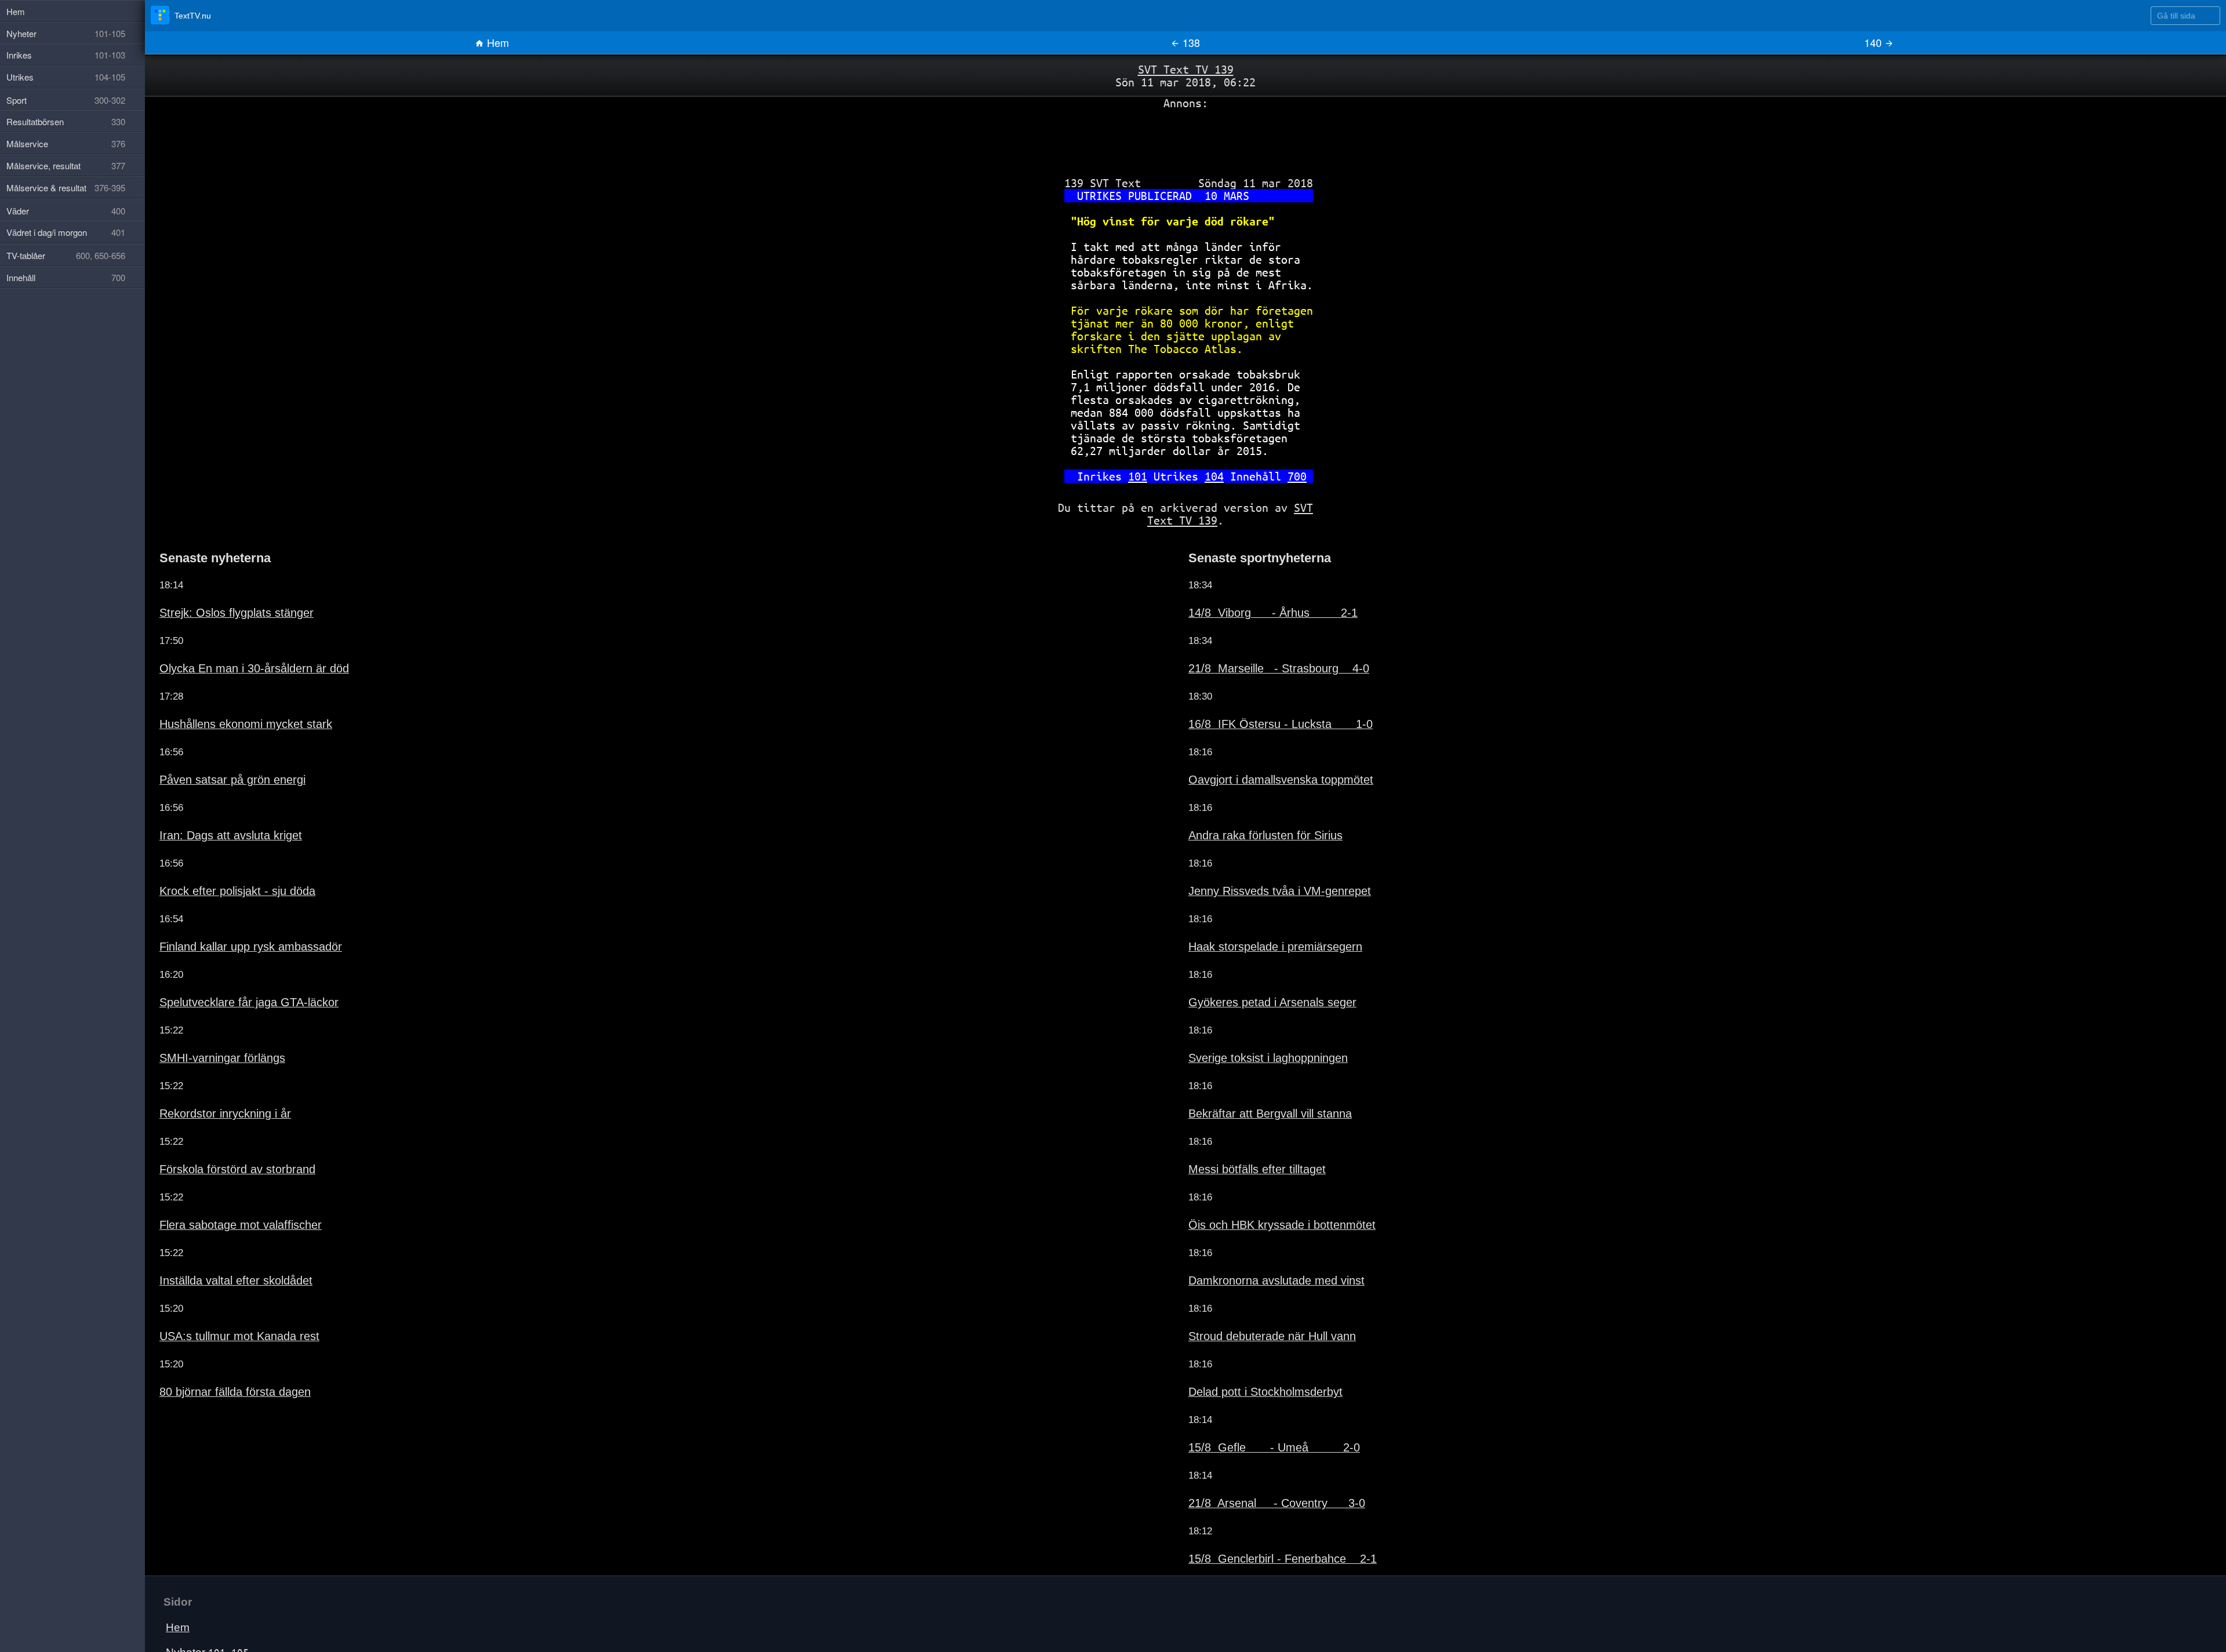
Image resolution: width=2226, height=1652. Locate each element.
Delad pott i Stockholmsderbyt (1249, 1355)
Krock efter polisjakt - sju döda (220, 854)
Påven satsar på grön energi (217, 743)
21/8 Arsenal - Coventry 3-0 (1256, 1467)
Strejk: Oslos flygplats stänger (219, 576)
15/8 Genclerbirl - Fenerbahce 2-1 (1262, 1522)
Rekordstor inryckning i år (211, 1077)
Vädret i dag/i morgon (66, 232)
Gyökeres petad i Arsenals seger (1255, 966)
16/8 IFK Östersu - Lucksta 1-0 (1259, 687)
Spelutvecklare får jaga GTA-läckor (230, 966)
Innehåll (66, 277)
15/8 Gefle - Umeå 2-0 (1252, 1411)
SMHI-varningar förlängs (209, 1021)
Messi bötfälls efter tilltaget (1241, 1133)
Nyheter (203, 1616)
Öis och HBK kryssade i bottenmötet (1262, 1188)
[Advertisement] (1185, 135)
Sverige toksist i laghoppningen (1252, 1021)
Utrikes (66, 77)
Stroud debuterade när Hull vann (1255, 1300)
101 (1146, 445)
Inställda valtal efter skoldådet (219, 1244)
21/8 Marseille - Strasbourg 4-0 (1258, 632)
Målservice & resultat (66, 188)
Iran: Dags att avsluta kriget (214, 799)
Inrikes (200, 1631)
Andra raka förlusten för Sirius (1248, 799)
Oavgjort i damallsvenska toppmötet (1261, 743)
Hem (497, 42)
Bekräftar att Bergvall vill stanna (1252, 1077)
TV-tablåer (66, 255)
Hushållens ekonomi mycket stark (228, 687)
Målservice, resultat (66, 165)
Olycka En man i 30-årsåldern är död (234, 632)
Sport (66, 100)
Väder (66, 211)
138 (1190, 42)
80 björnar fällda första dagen (219, 1355)
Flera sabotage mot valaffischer (223, 1188)
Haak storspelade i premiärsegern (1257, 910)
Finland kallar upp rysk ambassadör (232, 910)
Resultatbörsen (66, 121)
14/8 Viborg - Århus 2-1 (1252, 576)
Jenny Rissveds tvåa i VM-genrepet (1261, 854)
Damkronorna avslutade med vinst (1259, 1244)
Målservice (66, 143)
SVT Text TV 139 (1186, 69)
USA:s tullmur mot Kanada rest (223, 1300)
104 (1209, 445)
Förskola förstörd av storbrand (220, 1133)
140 (1874, 42)
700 (1277, 445)
